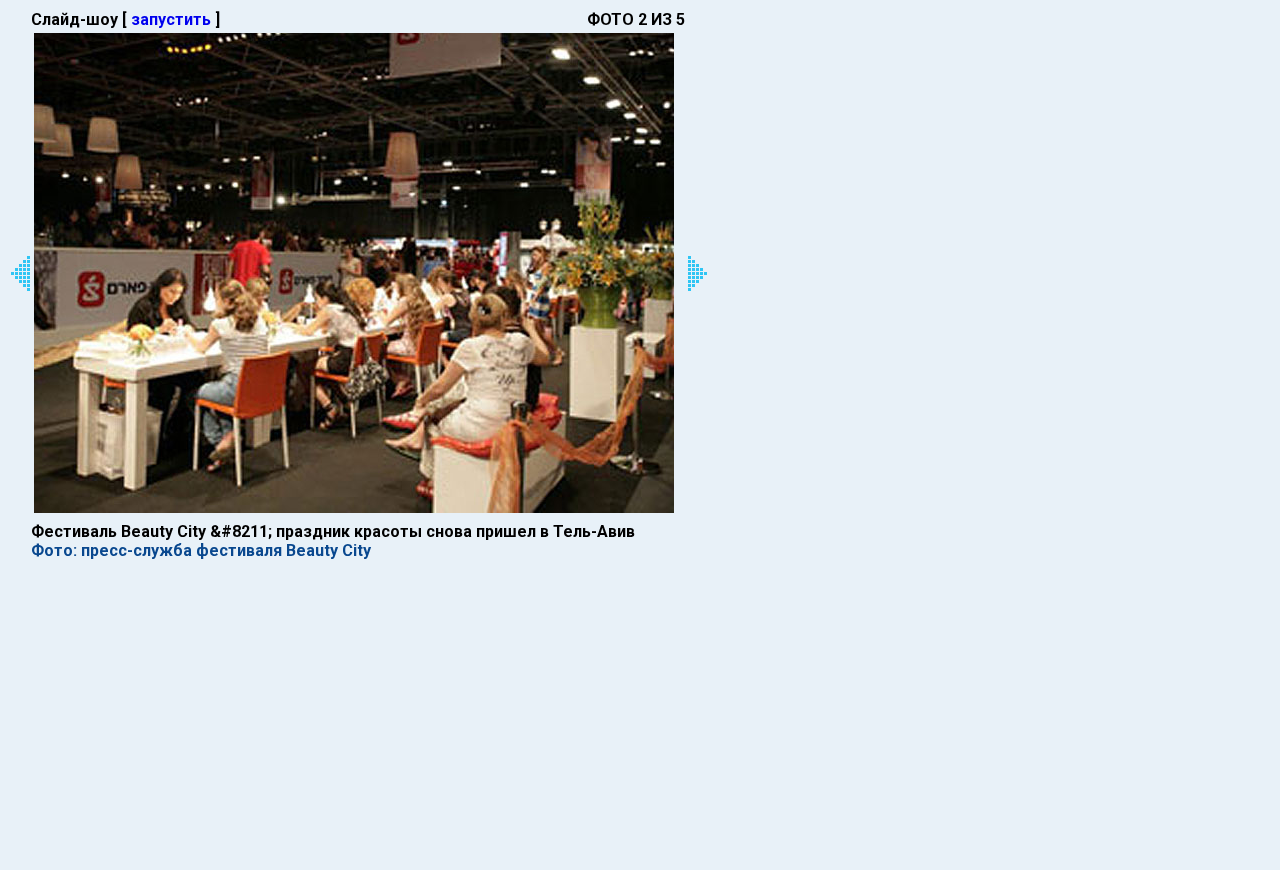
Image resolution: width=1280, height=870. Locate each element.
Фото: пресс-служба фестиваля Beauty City (201, 550)
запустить (171, 19)
